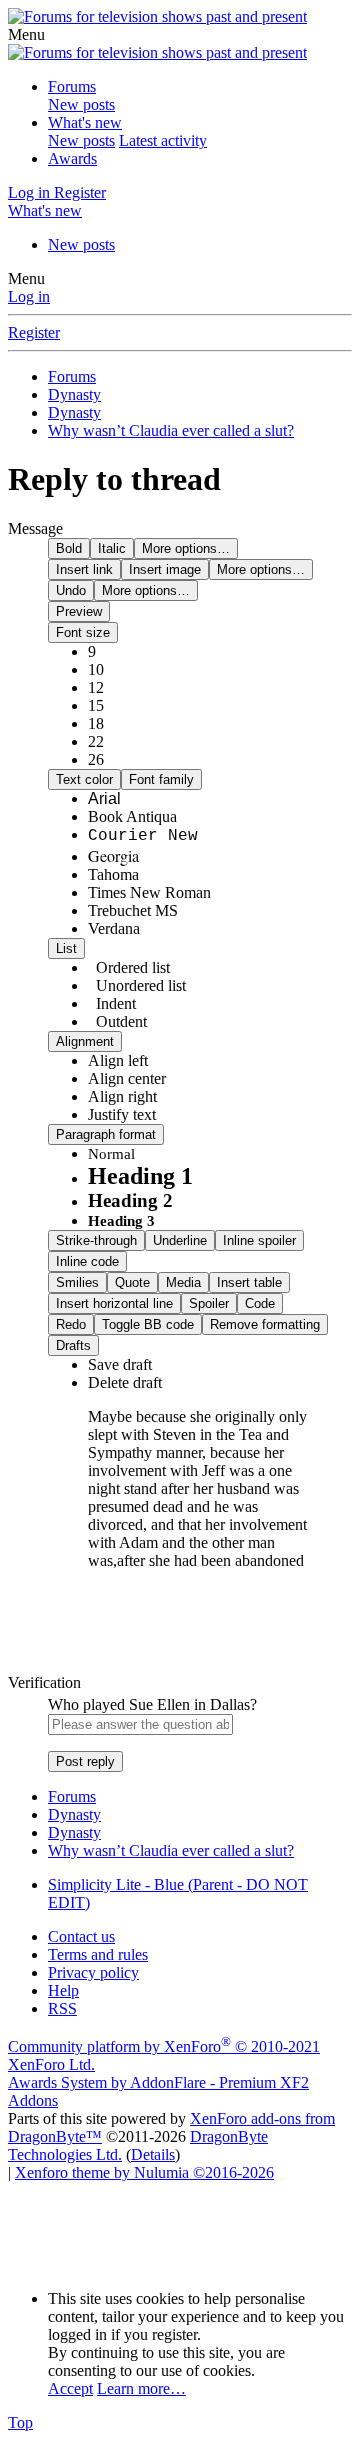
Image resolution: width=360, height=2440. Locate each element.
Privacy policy (93, 1972)
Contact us (81, 1936)
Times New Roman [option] (149, 892)
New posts (81, 104)
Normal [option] (111, 1154)
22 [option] (96, 741)
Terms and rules (98, 1954)
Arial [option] (104, 798)
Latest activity (163, 140)
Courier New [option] (143, 836)
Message (35, 528)
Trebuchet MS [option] (133, 910)
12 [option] (96, 687)
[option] (118, 1060)
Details (153, 2154)
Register (34, 332)
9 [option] (92, 651)
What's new (85, 122)
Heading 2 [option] (130, 1200)
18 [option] (96, 723)
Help (63, 1990)
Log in (29, 296)
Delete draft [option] (125, 1382)
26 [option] (96, 759)
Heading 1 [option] (140, 1176)
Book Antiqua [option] (132, 816)
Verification (44, 1682)
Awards (72, 158)
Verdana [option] (114, 928)
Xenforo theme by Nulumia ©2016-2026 (144, 2172)
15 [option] (96, 705)
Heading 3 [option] (121, 1221)
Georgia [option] (113, 855)
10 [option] (96, 669)
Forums (72, 86)
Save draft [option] (120, 1364)
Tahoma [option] (113, 874)
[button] (26, 34)
